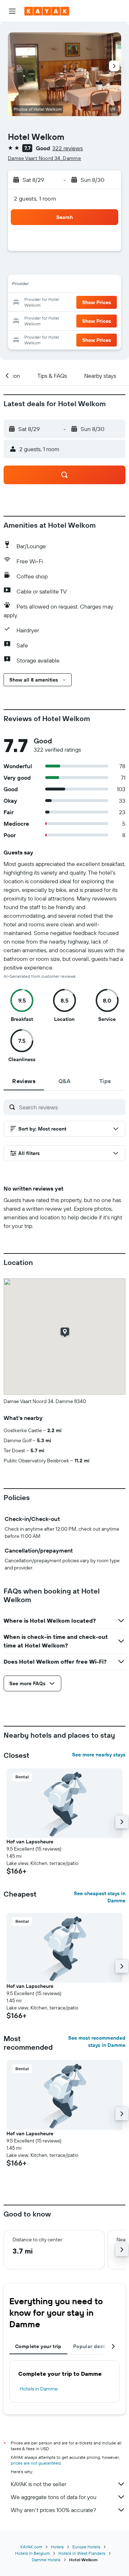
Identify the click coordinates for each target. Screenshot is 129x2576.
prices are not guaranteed (36, 2463)
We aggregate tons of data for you (54, 2497)
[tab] (24, 1081)
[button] (12, 11)
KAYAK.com (31, 2547)
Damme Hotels (46, 2560)
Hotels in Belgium (32, 2553)
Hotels (57, 2547)
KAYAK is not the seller (39, 2484)
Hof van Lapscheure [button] (30, 1842)
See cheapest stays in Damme (100, 1897)
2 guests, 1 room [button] (35, 198)
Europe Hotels (86, 2547)
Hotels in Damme (39, 2389)
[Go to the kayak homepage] (47, 11)
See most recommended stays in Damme (97, 2041)
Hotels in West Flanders (82, 2553)
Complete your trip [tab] (38, 2346)
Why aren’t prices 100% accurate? (53, 2510)
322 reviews (68, 148)
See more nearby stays (99, 1755)
